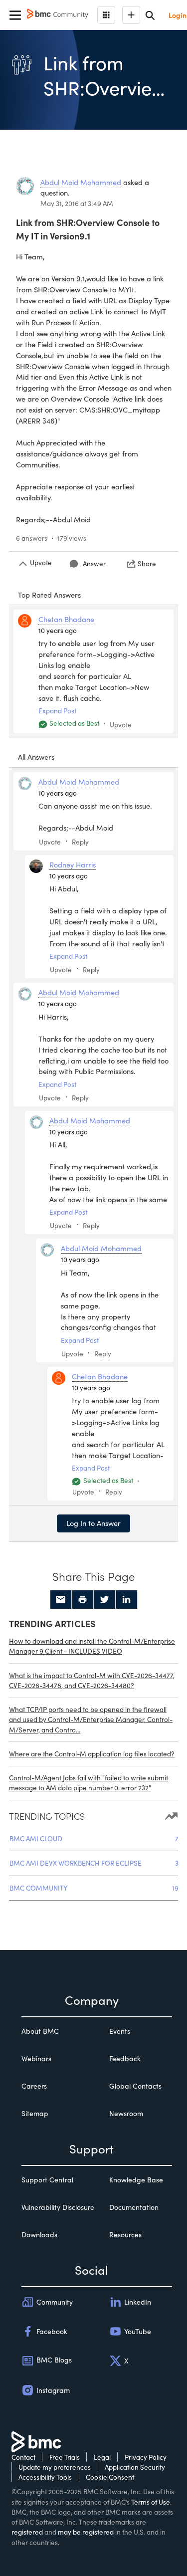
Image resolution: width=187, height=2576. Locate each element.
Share (147, 563)
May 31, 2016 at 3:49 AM (77, 203)
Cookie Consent (110, 2477)
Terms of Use (151, 2502)
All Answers (36, 757)
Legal (102, 2457)
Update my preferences (55, 2467)
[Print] (83, 1600)
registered (27, 2532)
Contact (23, 2457)
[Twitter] (105, 1600)
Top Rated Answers (49, 595)
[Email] (61, 1600)
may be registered (86, 2532)
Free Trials (65, 2457)
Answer (94, 563)
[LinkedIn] (127, 1600)
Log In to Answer (93, 1523)
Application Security (135, 2467)
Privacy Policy (146, 2457)
